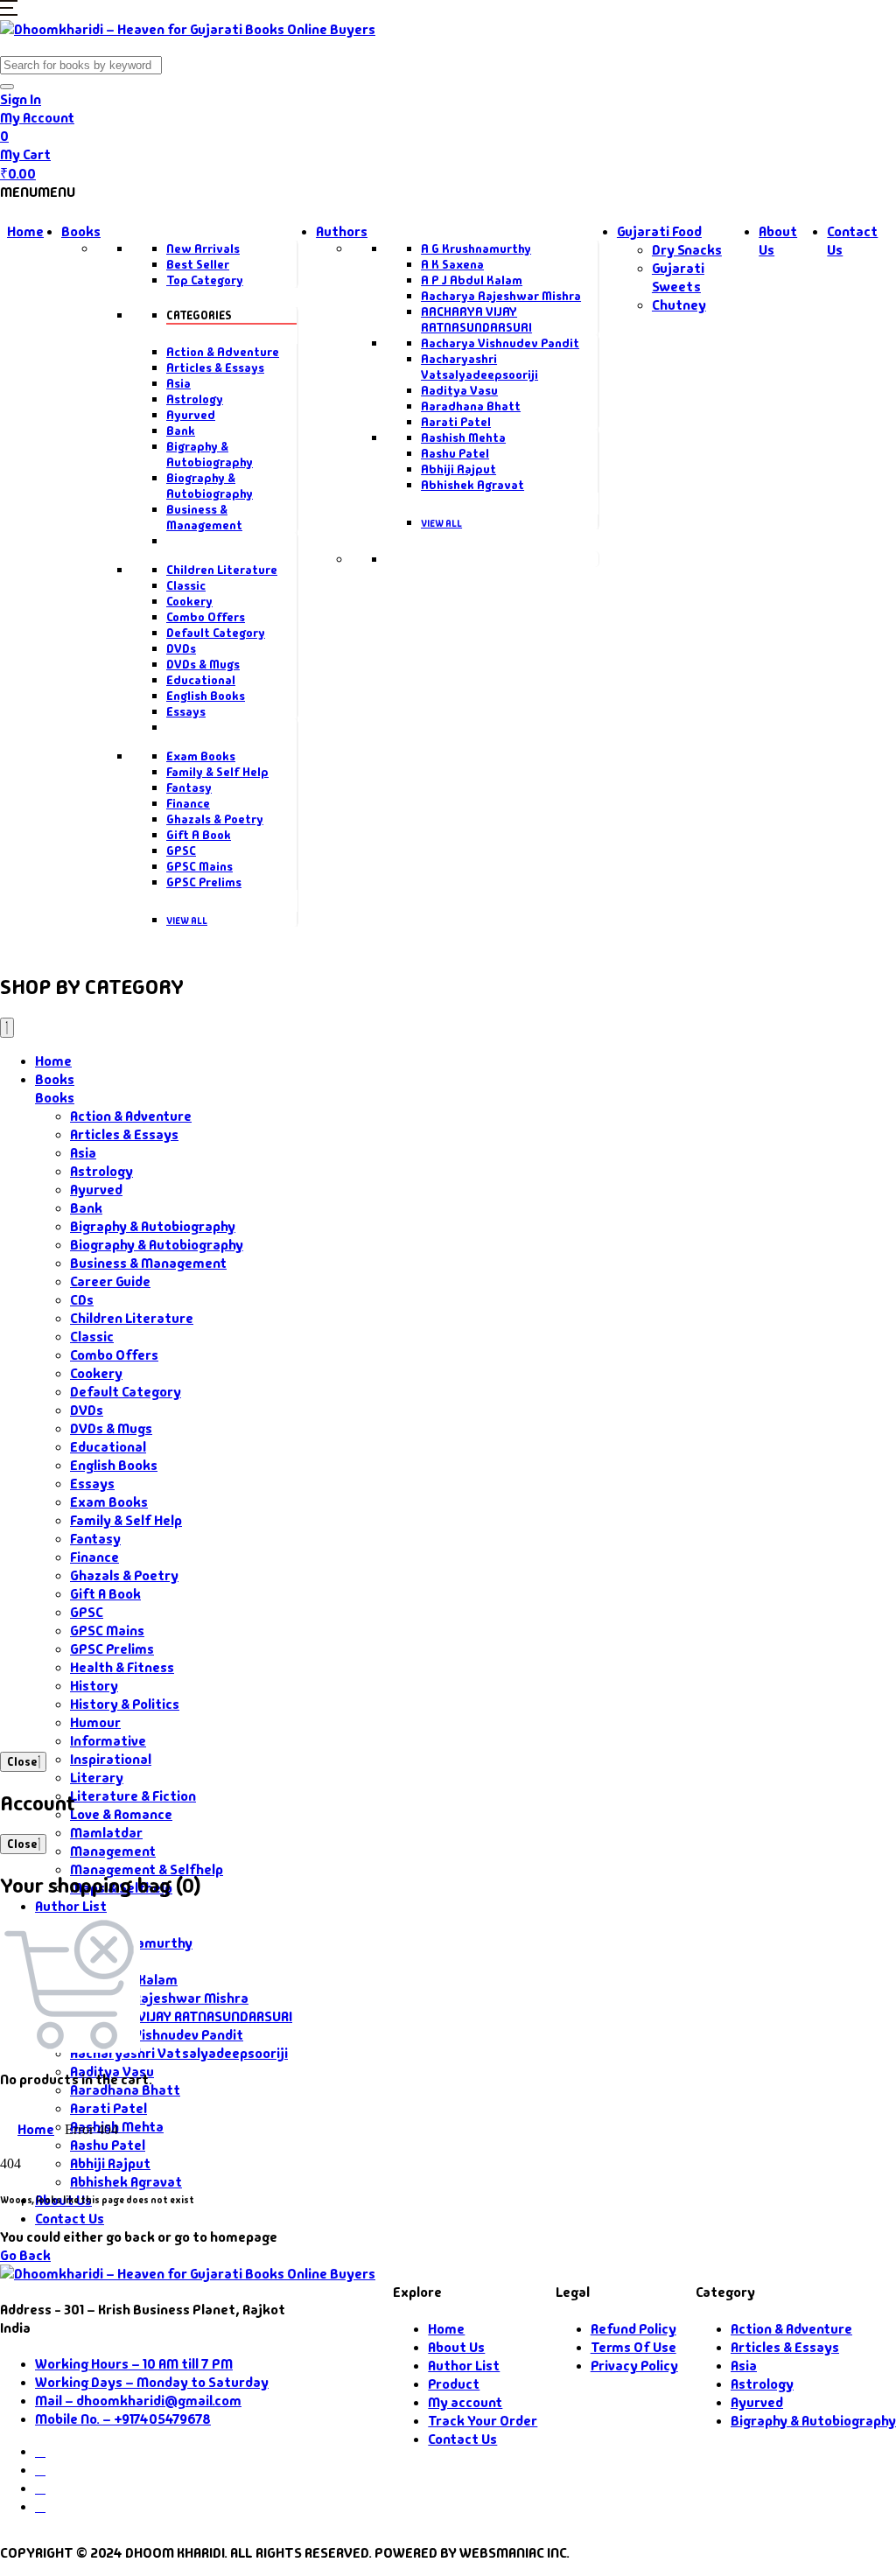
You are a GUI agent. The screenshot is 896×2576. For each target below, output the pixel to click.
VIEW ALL (187, 920)
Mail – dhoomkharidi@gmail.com (138, 2401)
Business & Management (204, 517)
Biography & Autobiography (210, 486)
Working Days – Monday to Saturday (152, 2382)
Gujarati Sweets (678, 277)
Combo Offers (206, 617)
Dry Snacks (687, 250)
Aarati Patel (456, 422)
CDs (82, 1300)
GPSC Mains (199, 866)
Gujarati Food (659, 231)
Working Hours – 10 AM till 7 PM (134, 2364)
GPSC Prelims (204, 882)
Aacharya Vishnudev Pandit (500, 343)
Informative (108, 1741)
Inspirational (111, 1759)
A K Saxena (452, 264)
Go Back (25, 2255)
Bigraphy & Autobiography (210, 454)
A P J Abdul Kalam (472, 280)
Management (113, 1851)
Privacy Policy (634, 2366)
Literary (97, 1778)
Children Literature (222, 570)
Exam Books (201, 756)
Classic (186, 585)
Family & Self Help (217, 772)
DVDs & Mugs (203, 664)
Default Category (216, 633)
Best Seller (198, 264)
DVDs (181, 648)
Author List (71, 1906)
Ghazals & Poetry (215, 819)
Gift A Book (199, 835)
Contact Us (70, 2219)
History (94, 1686)
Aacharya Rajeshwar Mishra (501, 296)
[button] (9, 11)
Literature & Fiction (133, 1796)
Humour (95, 1722)
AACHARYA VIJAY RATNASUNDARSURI (476, 319)
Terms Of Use (633, 2347)
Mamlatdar (106, 1833)
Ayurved (191, 415)
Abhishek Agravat (472, 485)
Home (25, 231)
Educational (201, 680)
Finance (188, 803)
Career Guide (110, 1281)
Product (454, 2384)
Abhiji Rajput (458, 469)
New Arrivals (203, 248)
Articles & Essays (215, 367)
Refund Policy (633, 2329)
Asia (178, 383)
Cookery (189, 601)
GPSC (181, 850)
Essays (186, 711)
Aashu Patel (455, 453)
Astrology (195, 399)
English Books (206, 696)
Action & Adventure (223, 352)
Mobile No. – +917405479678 (123, 2419)
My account (465, 2402)
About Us (456, 2347)
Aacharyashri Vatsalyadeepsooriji (479, 367)
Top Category (205, 280)
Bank (181, 430)
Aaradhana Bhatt (471, 406)
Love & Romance (121, 1814)
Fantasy (189, 787)
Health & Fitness (122, 1667)
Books (81, 231)
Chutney (679, 305)
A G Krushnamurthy (476, 248)
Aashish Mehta (463, 437)
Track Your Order (483, 2421)
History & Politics (125, 1704)
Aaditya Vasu (459, 390)
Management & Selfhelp (147, 1869)
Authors (342, 231)
